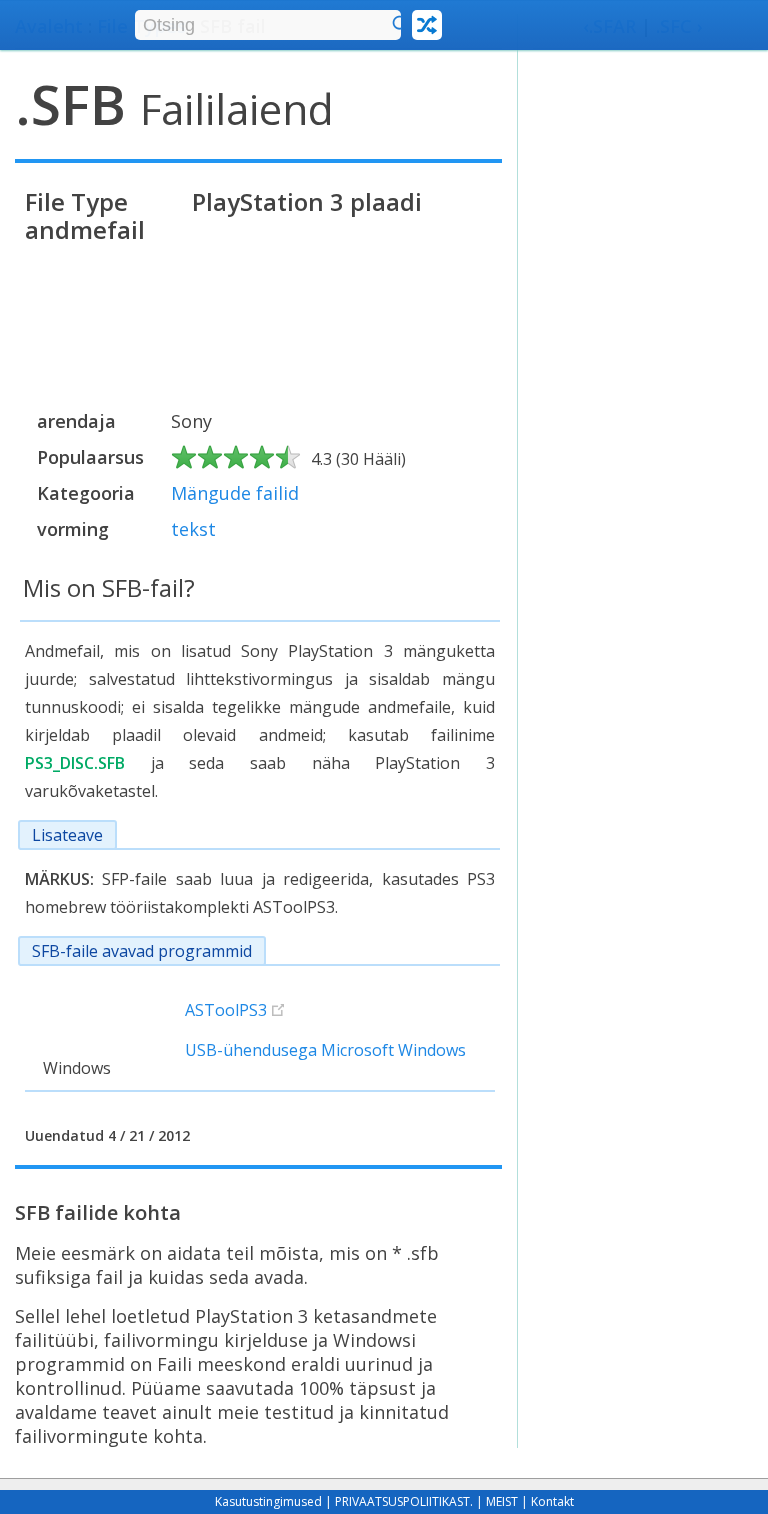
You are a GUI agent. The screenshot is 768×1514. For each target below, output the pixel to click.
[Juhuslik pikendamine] (427, 25)
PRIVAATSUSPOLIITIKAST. (404, 1501)
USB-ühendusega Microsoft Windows (325, 1050)
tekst (193, 529)
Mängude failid (235, 493)
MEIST (502, 1501)
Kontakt (552, 1501)
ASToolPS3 (226, 1010)
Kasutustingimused (268, 1501)
